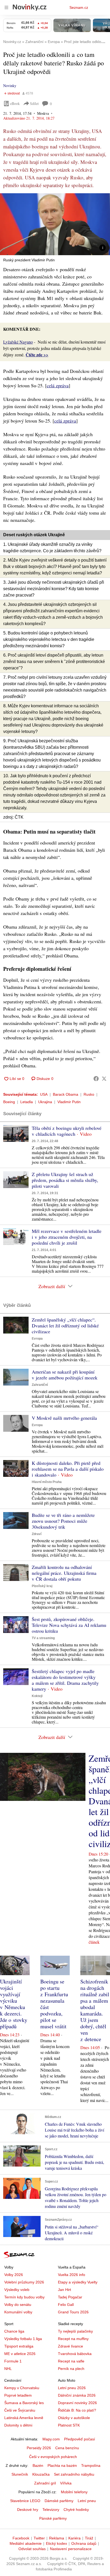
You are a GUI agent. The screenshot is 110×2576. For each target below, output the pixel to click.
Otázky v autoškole (74, 2418)
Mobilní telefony (74, 2492)
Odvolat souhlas (32, 2549)
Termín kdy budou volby (24, 2297)
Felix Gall (66, 2305)
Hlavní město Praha (47, 1482)
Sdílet (34, 103)
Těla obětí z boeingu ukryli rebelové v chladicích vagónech (67, 1131)
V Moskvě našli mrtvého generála (64, 1418)
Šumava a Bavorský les (24, 2403)
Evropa (37, 1339)
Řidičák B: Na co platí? (77, 2410)
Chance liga (14, 2331)
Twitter (39, 2538)
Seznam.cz (79, 7)
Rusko (89, 1094)
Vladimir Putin (69, 1102)
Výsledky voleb (17, 2290)
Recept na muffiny (73, 2339)
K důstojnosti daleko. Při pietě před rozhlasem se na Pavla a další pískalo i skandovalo (68, 1469)
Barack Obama (66, 1094)
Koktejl (37, 1696)
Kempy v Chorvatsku (22, 2388)
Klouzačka (41, 2474)
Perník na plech (71, 2369)
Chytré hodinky (76, 2510)
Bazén (38, 2465)
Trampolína (91, 2465)
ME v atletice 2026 (20, 2354)
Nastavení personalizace (71, 2549)
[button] (55, 224)
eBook (15, 103)
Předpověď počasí (80, 2439)
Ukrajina (45, 1102)
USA (44, 1094)
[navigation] (6, 7)
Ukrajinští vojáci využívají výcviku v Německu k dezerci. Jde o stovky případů (14, 2004)
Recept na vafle (71, 2361)
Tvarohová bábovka (75, 2354)
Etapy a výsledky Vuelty (78, 2282)
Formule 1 (13, 2361)
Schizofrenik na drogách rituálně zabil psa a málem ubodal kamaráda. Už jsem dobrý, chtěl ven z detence (95, 2010)
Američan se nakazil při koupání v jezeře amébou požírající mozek (65, 1375)
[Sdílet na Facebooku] (96, 1079)
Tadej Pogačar (70, 2297)
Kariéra (74, 2538)
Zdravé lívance (70, 2346)
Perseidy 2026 (39, 2448)
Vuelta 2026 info (72, 2275)
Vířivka (66, 2483)
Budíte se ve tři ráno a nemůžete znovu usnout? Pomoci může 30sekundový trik (63, 1521)
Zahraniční (40, 1385)
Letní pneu (87, 2501)
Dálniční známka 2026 (77, 2395)
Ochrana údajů (84, 2543)
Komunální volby (18, 2312)
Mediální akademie (26, 2543)
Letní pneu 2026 (72, 2388)
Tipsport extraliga (19, 2346)
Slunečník (20, 2474)
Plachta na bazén (62, 2465)
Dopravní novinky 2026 (77, 2403)
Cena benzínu (67, 2448)
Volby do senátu (18, 2305)
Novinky (10, 86)
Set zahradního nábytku (74, 2474)
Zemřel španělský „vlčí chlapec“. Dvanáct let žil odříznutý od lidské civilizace (65, 1326)
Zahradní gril (45, 2483)
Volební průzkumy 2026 (24, 2282)
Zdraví (37, 1534)
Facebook (21, 2538)
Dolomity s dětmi (18, 2425)
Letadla (27, 1102)
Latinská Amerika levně (24, 2418)
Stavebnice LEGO (25, 2501)
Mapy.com (51, 2439)
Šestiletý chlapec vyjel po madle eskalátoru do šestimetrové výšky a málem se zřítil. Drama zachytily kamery (65, 1680)
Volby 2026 (14, 2275)
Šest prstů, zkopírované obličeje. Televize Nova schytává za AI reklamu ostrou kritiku (69, 1625)
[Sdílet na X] (104, 1079)
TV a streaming (43, 1638)
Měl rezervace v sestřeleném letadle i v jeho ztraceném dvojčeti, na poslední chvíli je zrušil (67, 1237)
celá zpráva (58, 385)
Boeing (9, 1102)
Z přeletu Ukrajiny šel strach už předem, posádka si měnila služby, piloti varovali (65, 1180)
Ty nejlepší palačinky (75, 2331)
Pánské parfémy (53, 2518)
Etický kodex (56, 2543)
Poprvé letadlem (18, 2395)
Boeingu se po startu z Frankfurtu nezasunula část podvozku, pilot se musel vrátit (54, 2004)
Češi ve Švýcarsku (20, 2410)
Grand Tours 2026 (73, 2312)
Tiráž (89, 2538)
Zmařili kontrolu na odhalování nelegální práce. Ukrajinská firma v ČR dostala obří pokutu (64, 1573)
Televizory (51, 2510)
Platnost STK (69, 2425)
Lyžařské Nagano (18, 342)
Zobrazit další (52, 1286)
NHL (8, 2369)
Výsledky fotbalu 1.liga (23, 2339)
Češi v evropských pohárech (53, 2457)
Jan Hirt (64, 2290)
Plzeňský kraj (42, 1586)
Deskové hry (28, 2510)
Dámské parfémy (59, 2501)
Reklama (57, 2538)
